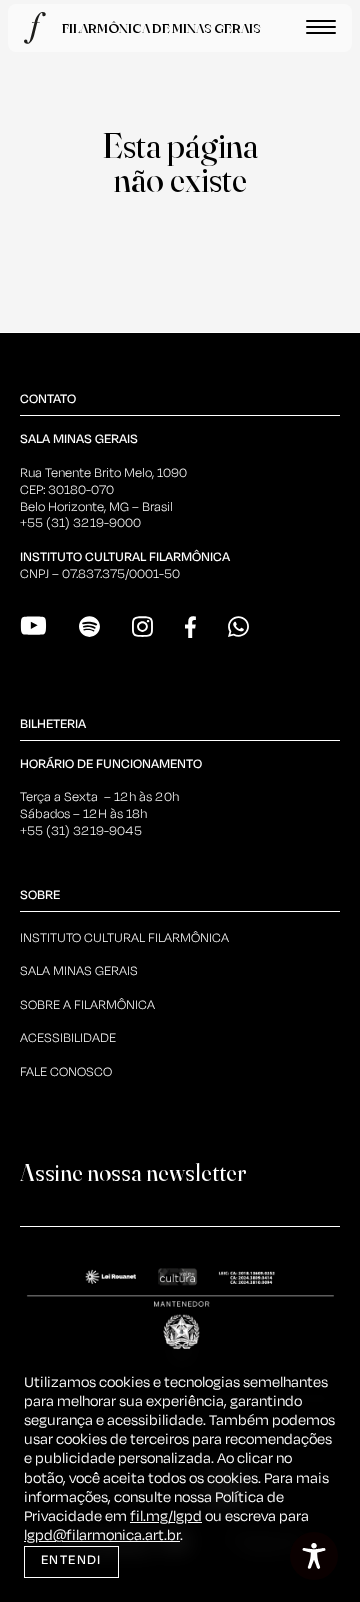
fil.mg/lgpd (166, 1517)
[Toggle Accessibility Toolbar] (314, 1556)
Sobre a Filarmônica (87, 1005)
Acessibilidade (68, 1038)
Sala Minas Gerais (79, 971)
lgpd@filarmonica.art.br (102, 1536)
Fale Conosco (66, 1072)
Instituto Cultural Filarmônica (124, 938)
